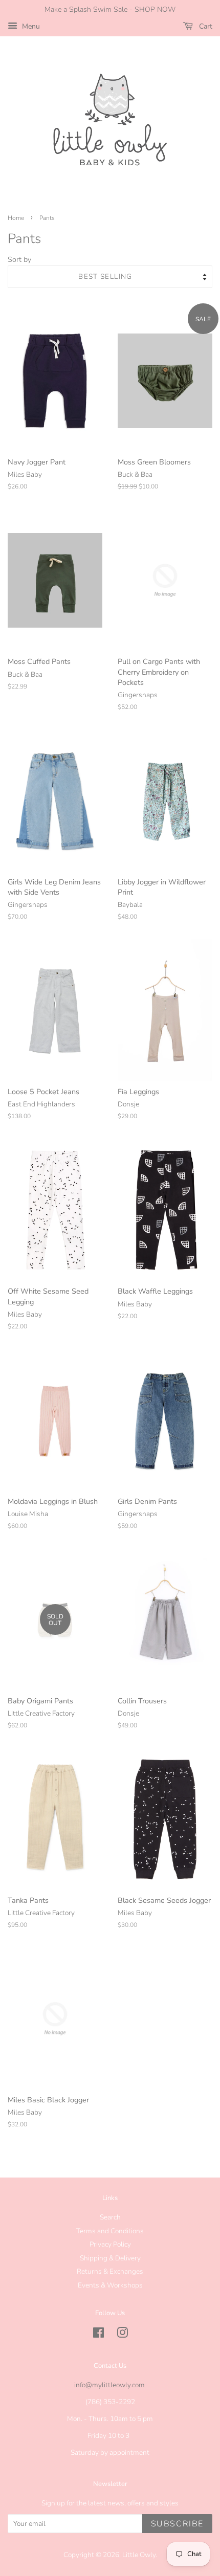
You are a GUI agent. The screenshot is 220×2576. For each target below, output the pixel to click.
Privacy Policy (110, 2244)
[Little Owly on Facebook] (98, 2335)
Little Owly (139, 2555)
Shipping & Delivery (110, 2258)
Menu (30, 26)
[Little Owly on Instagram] (122, 2335)
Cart (205, 26)
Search (110, 2217)
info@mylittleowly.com (109, 2385)
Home (16, 218)
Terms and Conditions (110, 2231)
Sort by (19, 259)
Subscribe (177, 2524)
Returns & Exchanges (110, 2271)
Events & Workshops (110, 2285)
